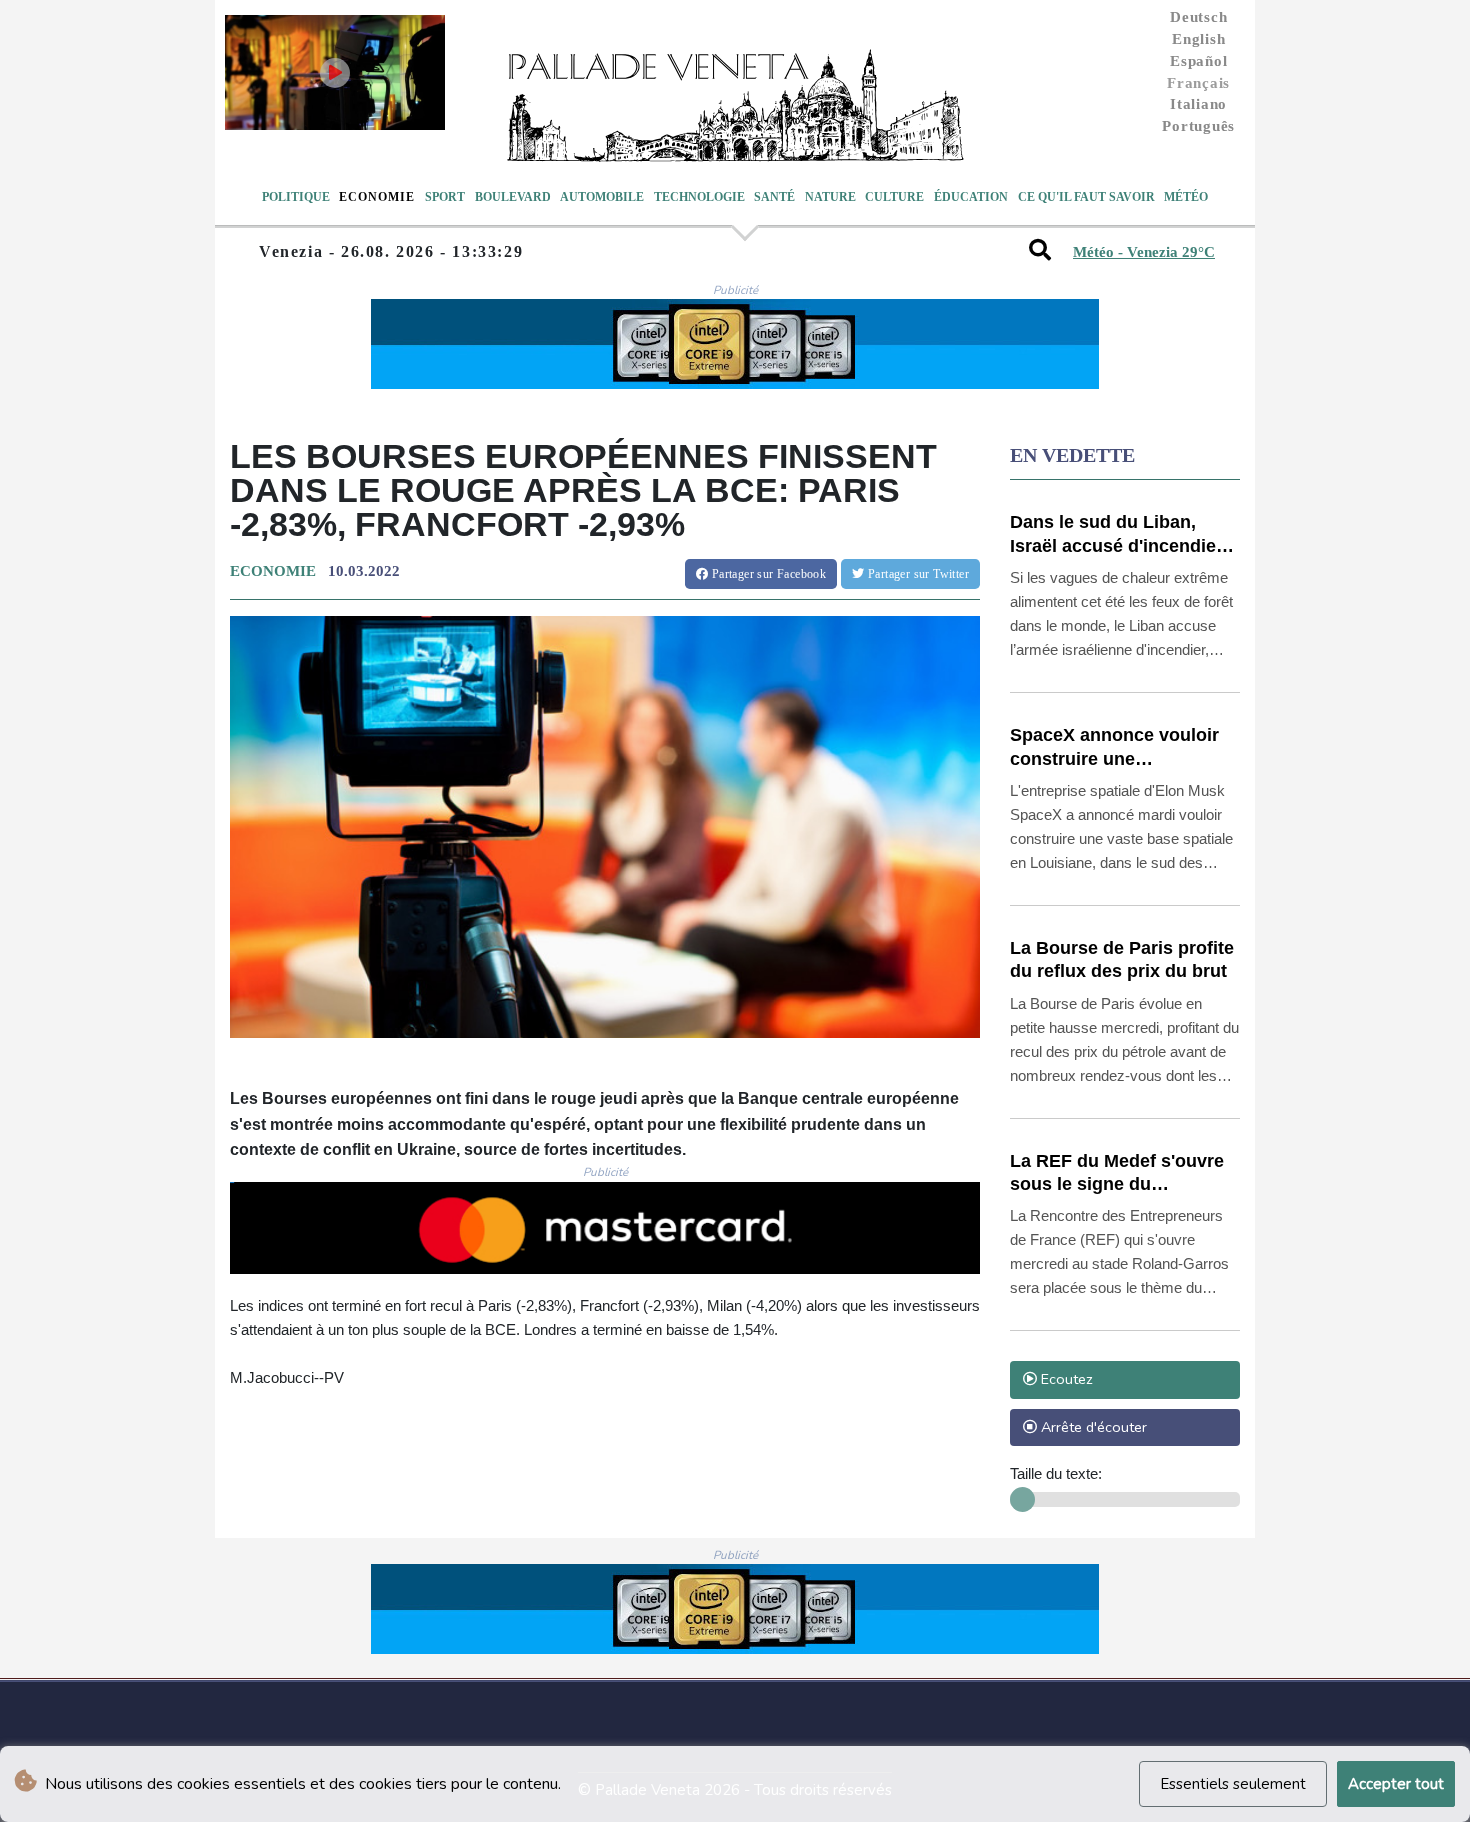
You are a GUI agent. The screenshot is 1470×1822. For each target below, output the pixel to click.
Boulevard (513, 197)
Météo (1186, 197)
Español (1198, 61)
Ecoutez (1065, 1379)
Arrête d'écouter (1092, 1427)
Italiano (1198, 104)
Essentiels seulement (1233, 1784)
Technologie (699, 197)
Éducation (971, 197)
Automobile (602, 197)
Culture (894, 197)
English (1198, 39)
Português (1198, 126)
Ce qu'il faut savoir (1086, 197)
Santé (774, 197)
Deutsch (1198, 17)
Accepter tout (1396, 1784)
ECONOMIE (273, 571)
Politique (296, 197)
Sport (445, 197)
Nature (830, 197)
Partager (767, 574)
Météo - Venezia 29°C (1144, 252)
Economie (377, 197)
